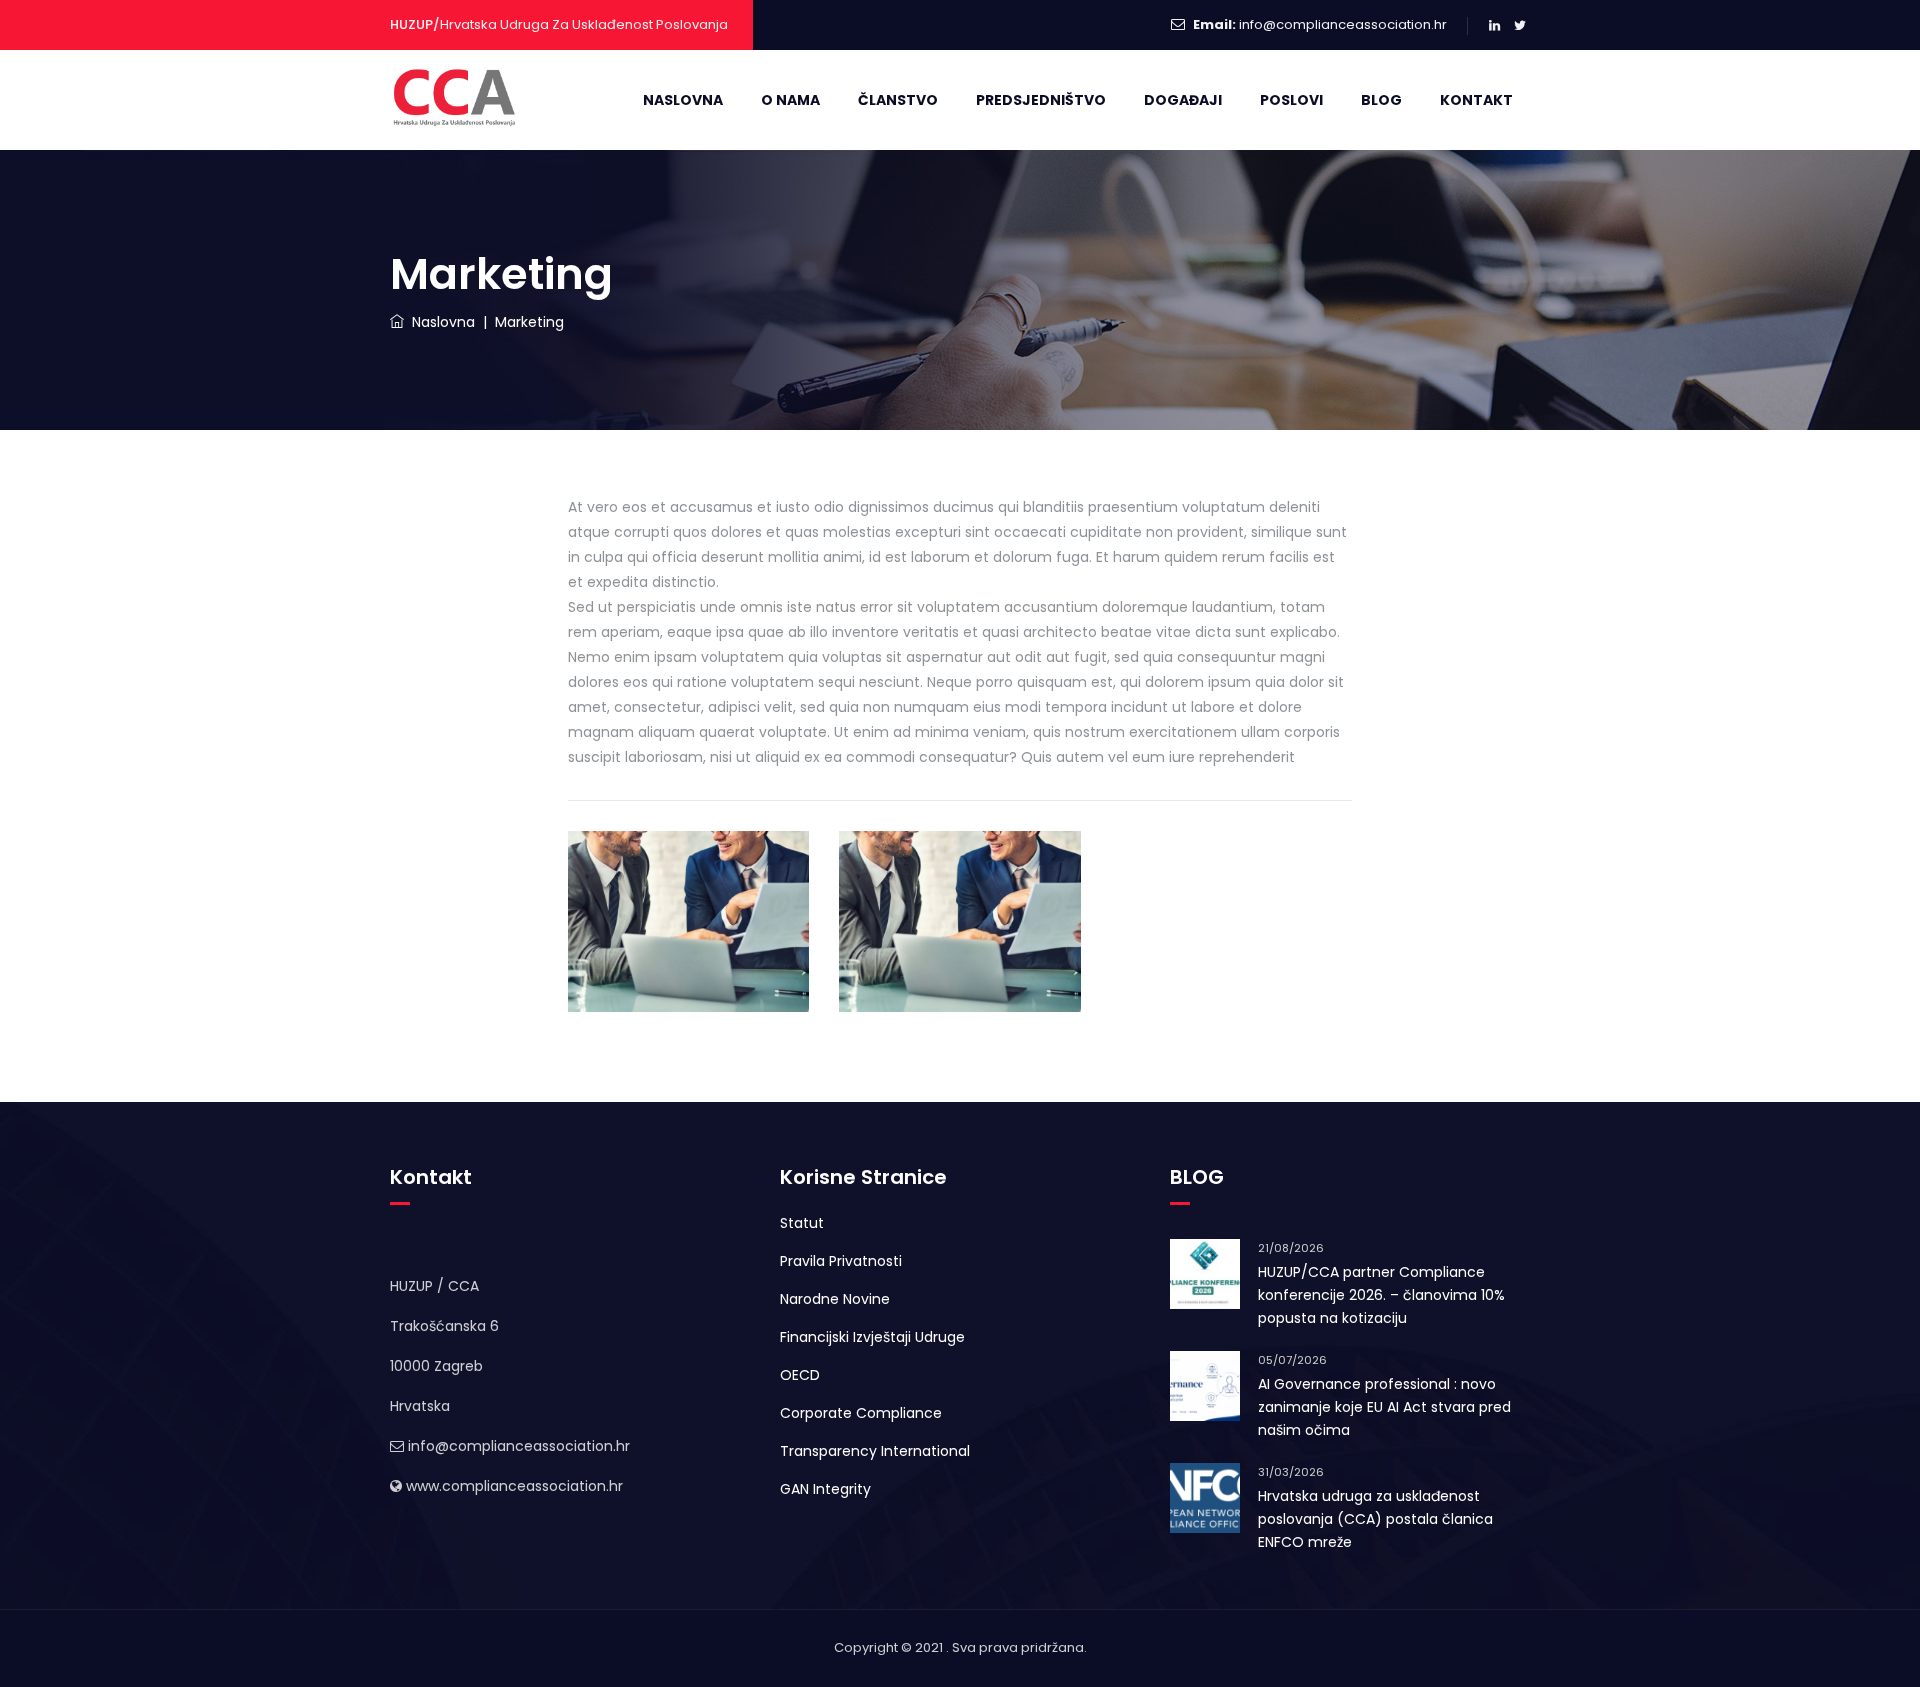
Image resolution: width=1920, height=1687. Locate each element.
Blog (1381, 100)
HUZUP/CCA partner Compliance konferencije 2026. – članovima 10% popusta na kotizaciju (1381, 1295)
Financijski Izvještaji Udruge (872, 1337)
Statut (802, 1223)
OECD (800, 1375)
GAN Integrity (825, 1489)
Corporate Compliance (861, 1413)
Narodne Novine (835, 1299)
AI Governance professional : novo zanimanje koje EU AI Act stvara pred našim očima (1384, 1407)
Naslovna (683, 100)
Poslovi (1291, 100)
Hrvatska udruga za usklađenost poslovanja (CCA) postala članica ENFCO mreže (1375, 1519)
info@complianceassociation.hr (1343, 24)
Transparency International (875, 1451)
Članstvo (898, 100)
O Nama (790, 100)
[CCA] (457, 100)
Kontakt (1476, 100)
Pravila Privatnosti (841, 1261)
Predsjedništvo (1041, 100)
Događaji (1183, 100)
